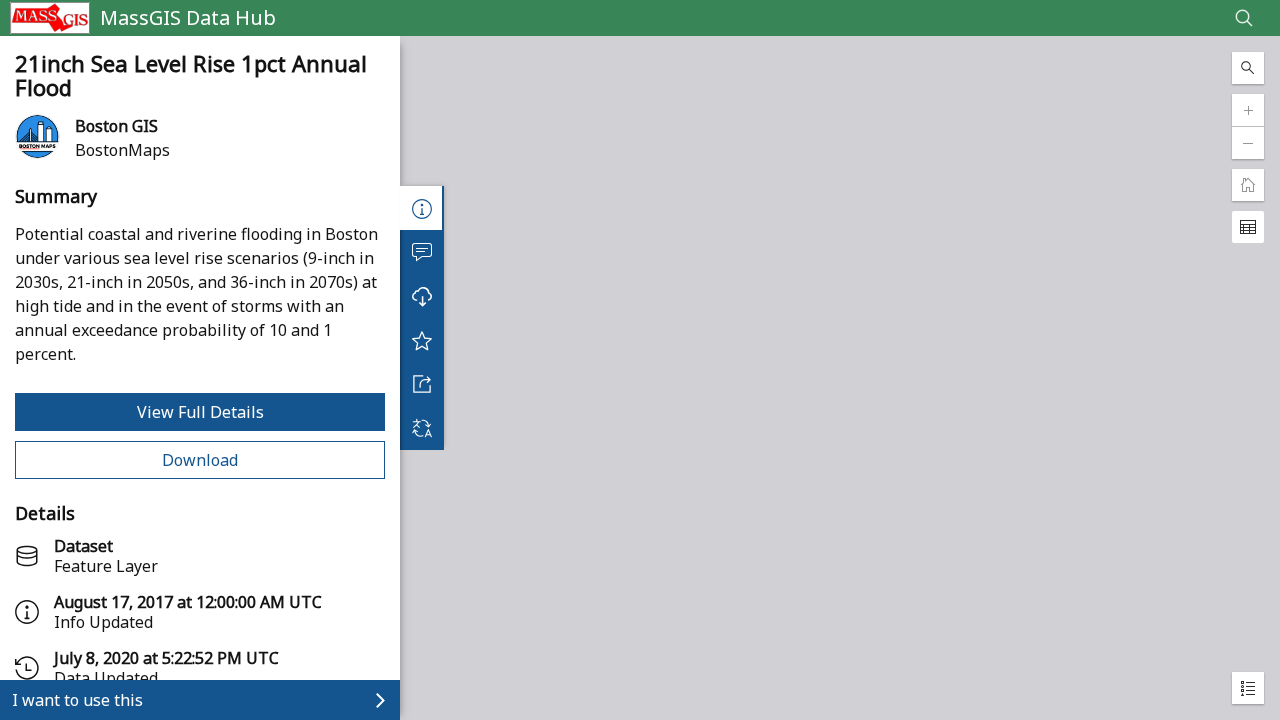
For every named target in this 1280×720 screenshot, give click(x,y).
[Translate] (422, 428)
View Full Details (200, 412)
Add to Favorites (422, 340)
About (422, 208)
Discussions (422, 252)
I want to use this (77, 700)
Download (200, 460)
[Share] (422, 384)
